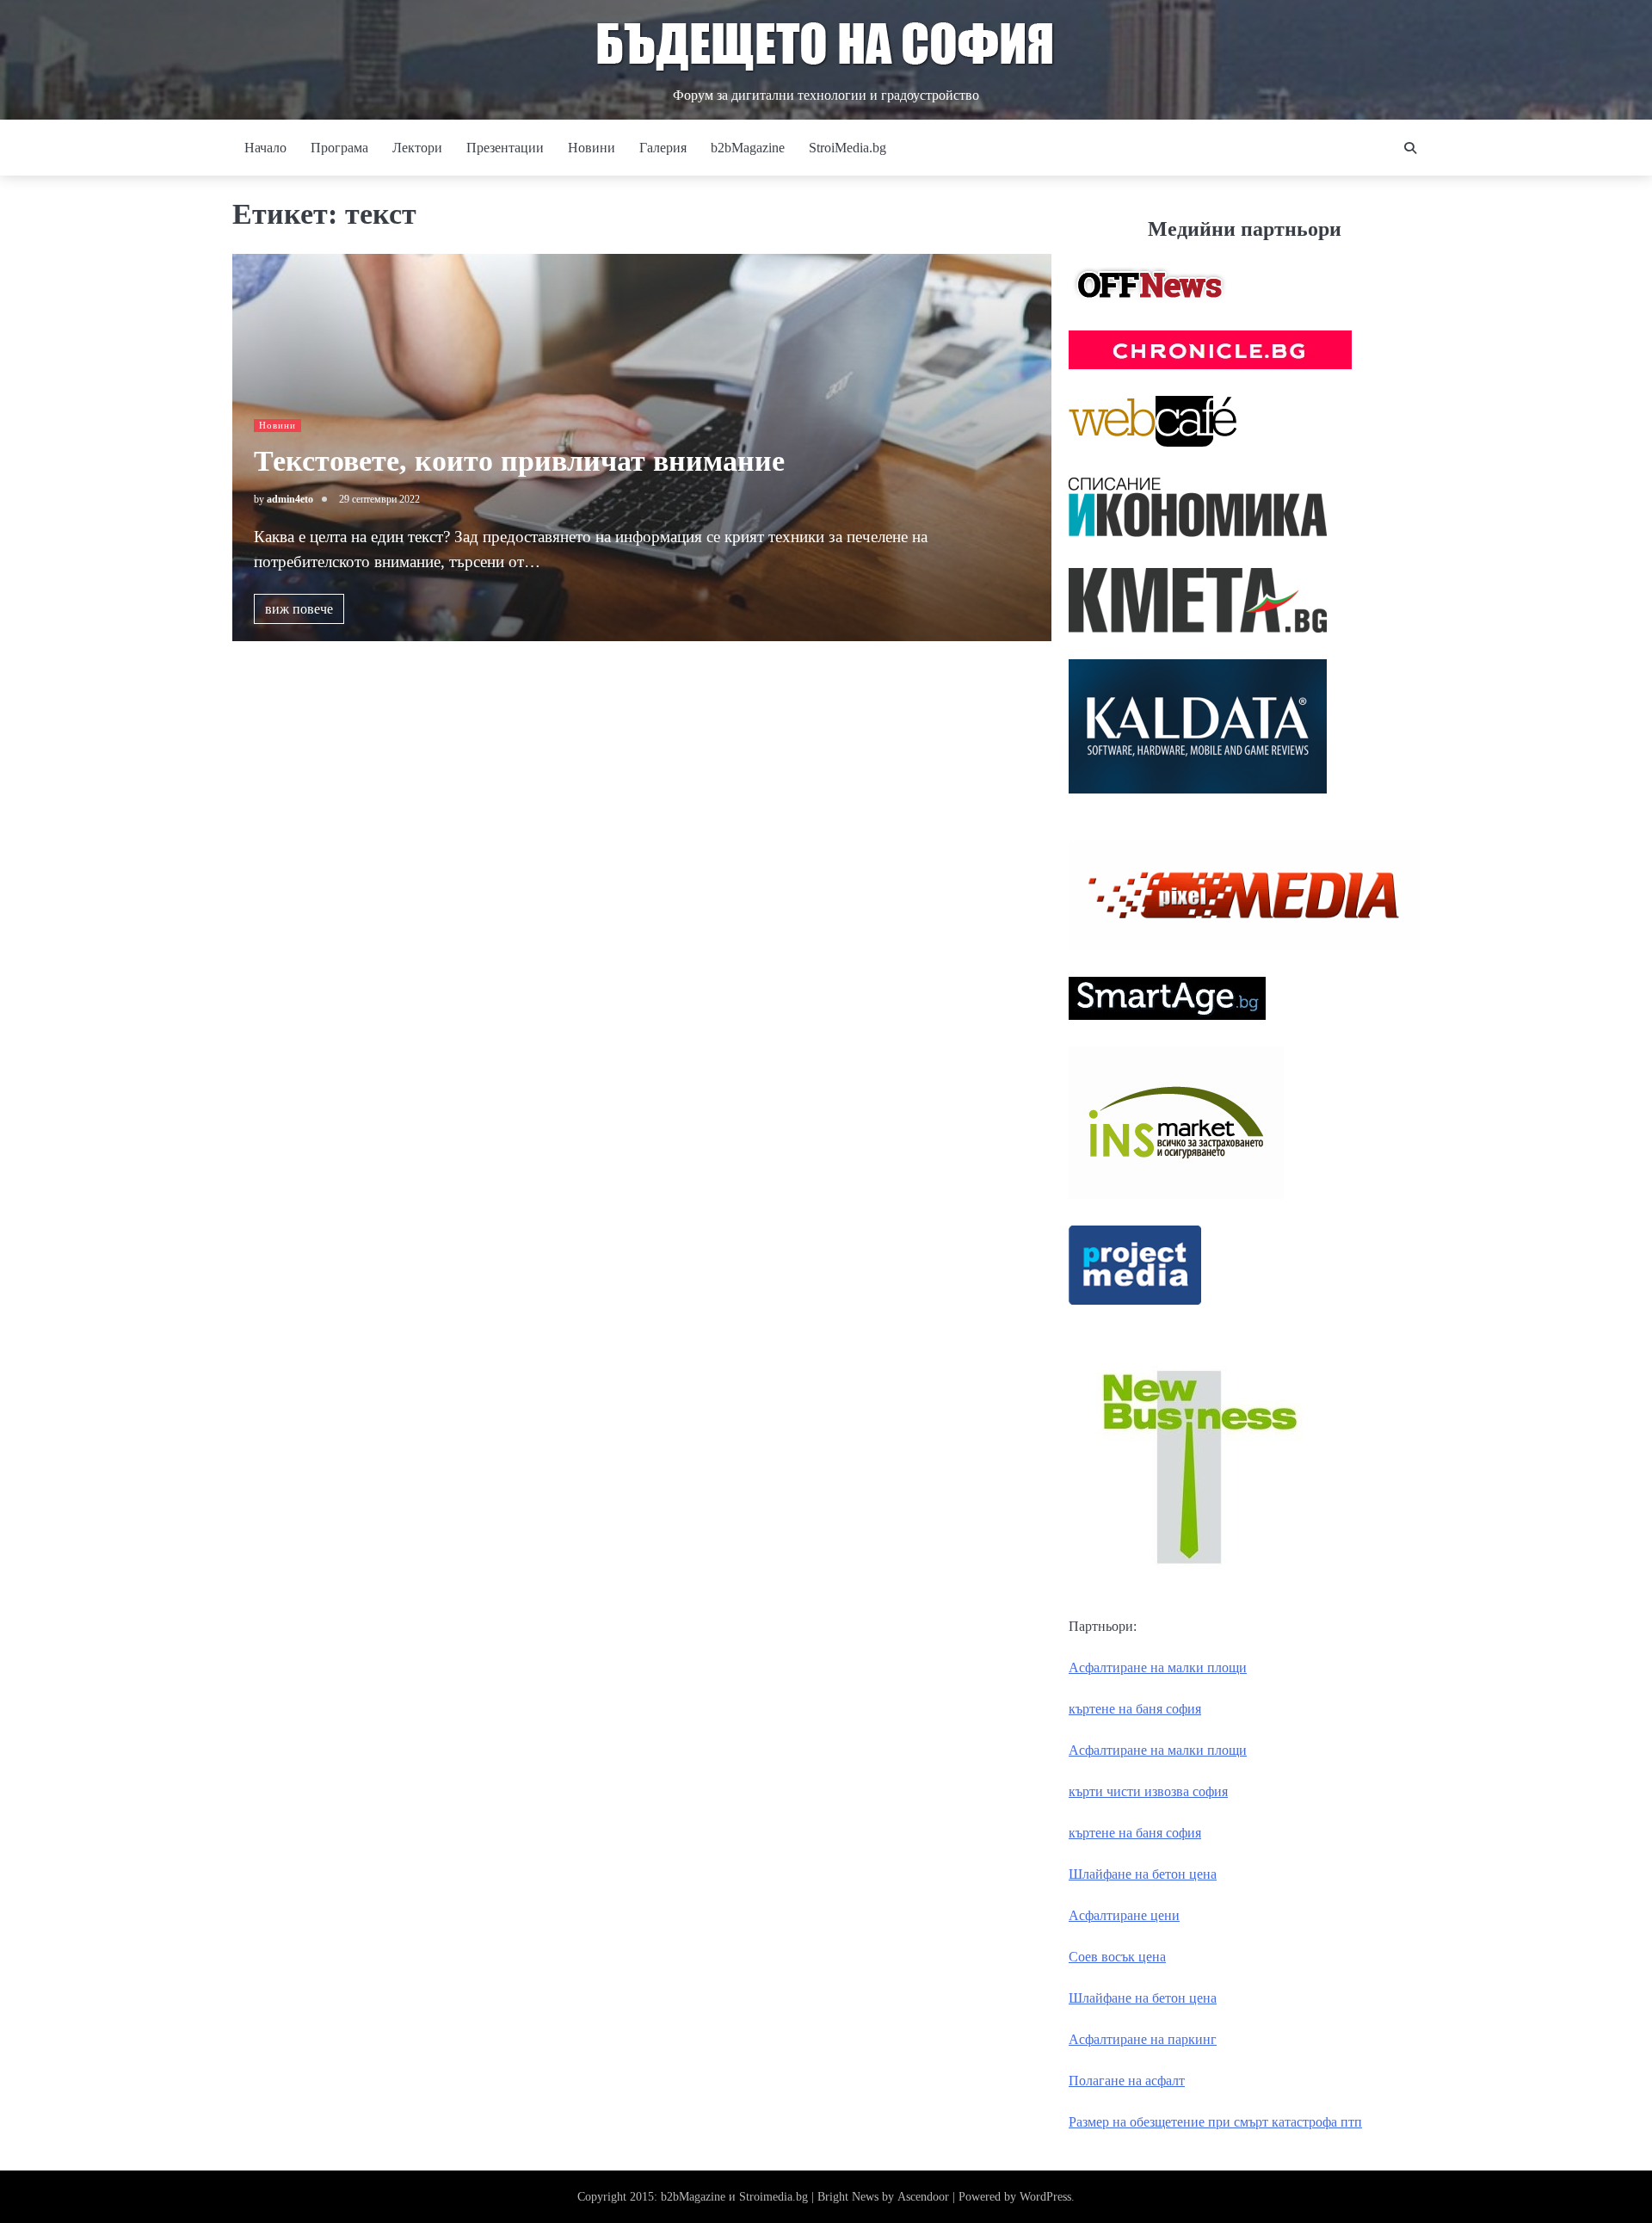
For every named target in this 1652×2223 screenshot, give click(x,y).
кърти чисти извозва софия (1148, 1791)
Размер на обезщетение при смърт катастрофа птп (1215, 2122)
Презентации (505, 148)
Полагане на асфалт (1127, 2081)
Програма (339, 148)
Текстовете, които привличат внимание (519, 461)
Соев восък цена (1117, 1957)
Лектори (417, 148)
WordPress (1045, 2197)
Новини (592, 148)
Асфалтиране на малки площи (1158, 1667)
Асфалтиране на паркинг (1143, 2039)
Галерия (663, 148)
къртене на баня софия (1135, 1709)
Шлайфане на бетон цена (1143, 1874)
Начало (265, 148)
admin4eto (290, 499)
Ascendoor (923, 2197)
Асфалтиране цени (1124, 1915)
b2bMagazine (748, 148)
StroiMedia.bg (848, 148)
